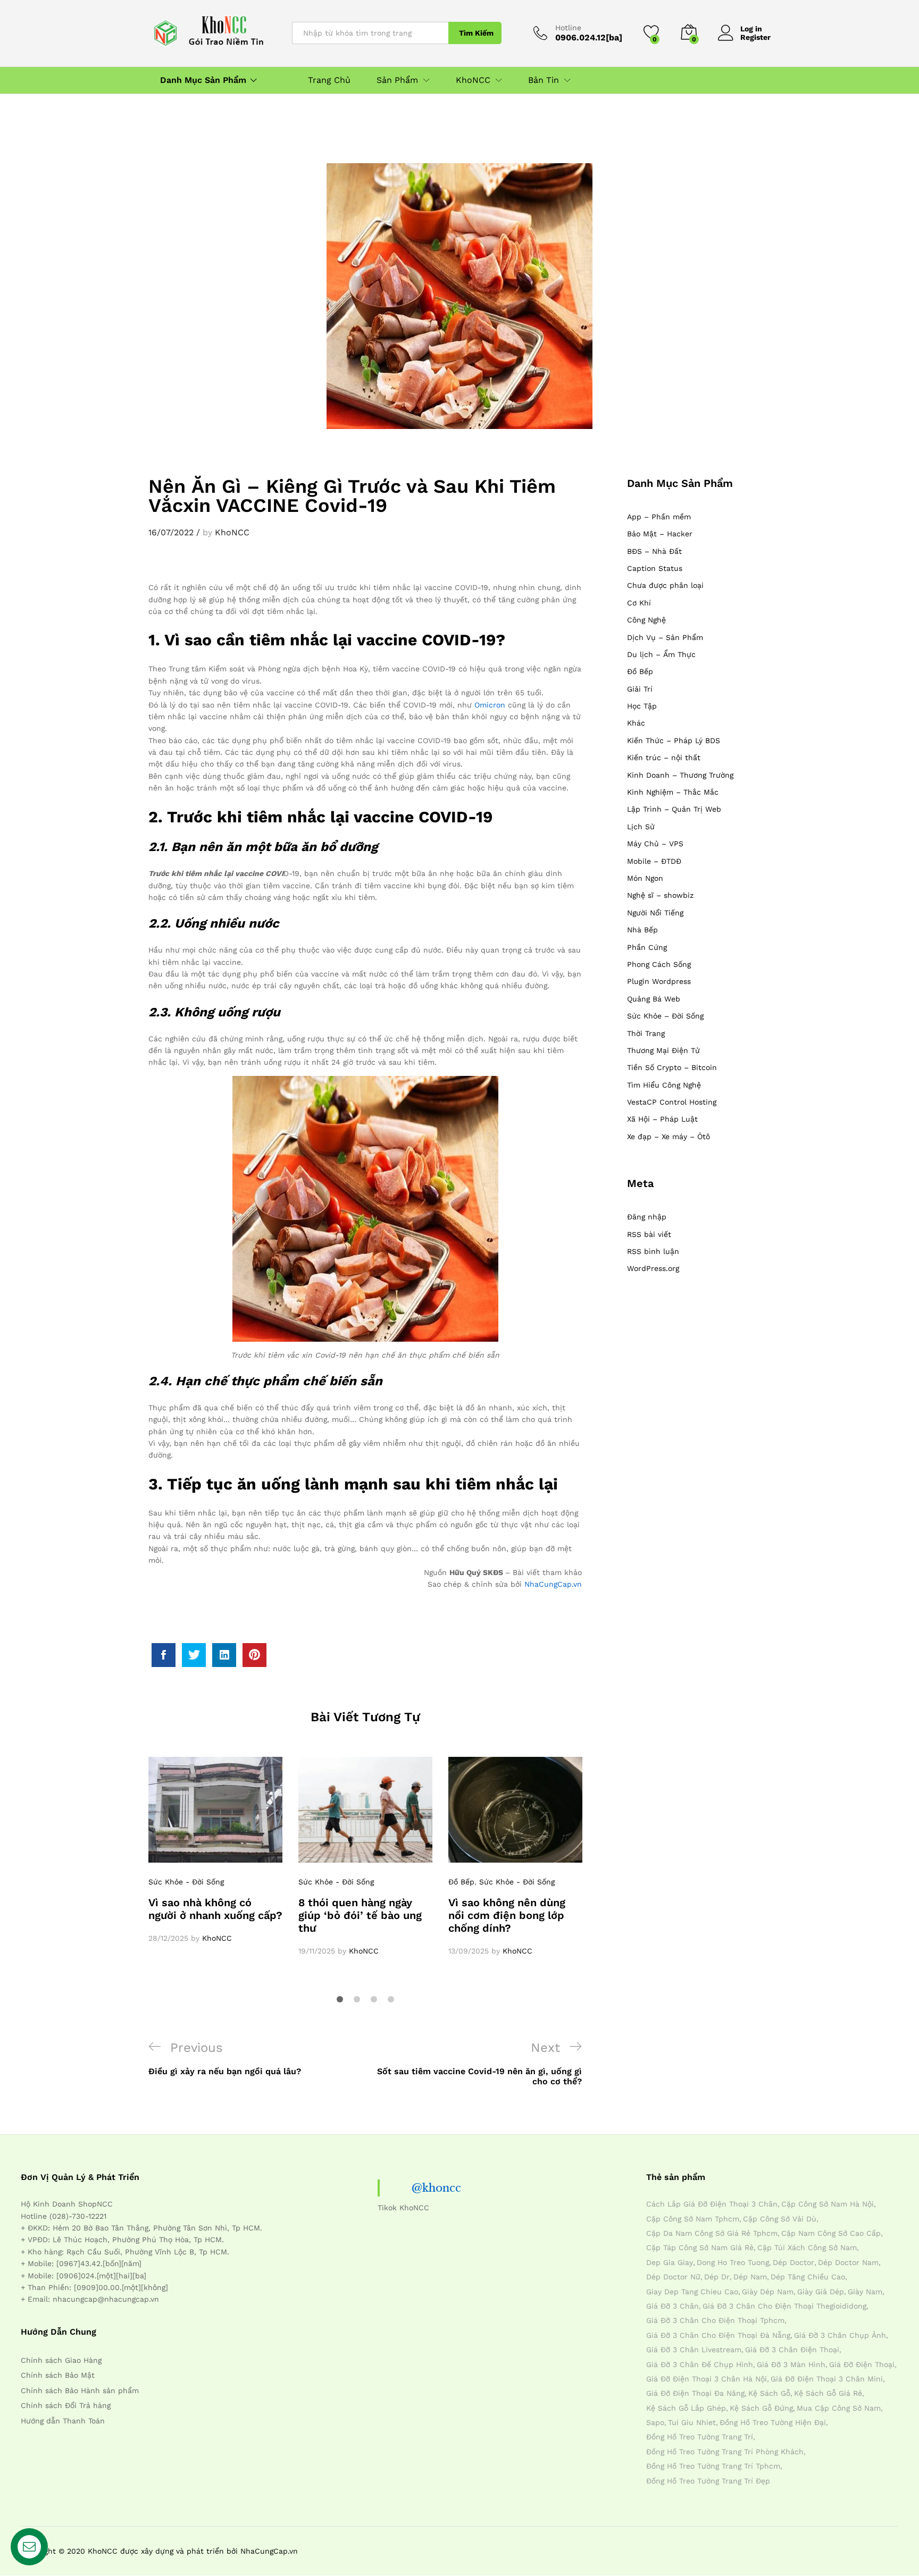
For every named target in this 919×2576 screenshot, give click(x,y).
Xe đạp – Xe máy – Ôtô (669, 1137)
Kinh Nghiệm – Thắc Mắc (673, 792)
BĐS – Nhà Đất (654, 551)
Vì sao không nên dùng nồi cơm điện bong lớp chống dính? (507, 1915)
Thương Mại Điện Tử (663, 1050)
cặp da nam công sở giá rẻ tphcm (712, 2233)
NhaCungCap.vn (553, 1584)
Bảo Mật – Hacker (660, 534)
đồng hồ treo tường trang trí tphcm (713, 2466)
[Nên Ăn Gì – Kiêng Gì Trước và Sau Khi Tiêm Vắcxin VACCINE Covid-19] (164, 1655)
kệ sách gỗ (769, 2393)
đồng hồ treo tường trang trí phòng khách (725, 2452)
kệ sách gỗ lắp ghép (686, 2408)
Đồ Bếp (461, 1882)
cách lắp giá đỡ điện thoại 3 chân (712, 2204)
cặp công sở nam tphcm (693, 2219)
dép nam (750, 2277)
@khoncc (436, 2188)
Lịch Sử (641, 827)
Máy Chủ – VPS (655, 844)
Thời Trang (646, 1033)
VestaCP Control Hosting (672, 1102)
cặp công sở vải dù (780, 2219)
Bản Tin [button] (544, 80)
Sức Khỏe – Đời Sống (665, 1016)
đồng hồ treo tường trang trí (700, 2437)
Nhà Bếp (642, 930)
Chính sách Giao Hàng (61, 2360)
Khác (636, 723)
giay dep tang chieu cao (692, 2292)
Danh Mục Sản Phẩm (203, 80)
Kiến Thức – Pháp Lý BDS (674, 740)
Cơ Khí (639, 603)
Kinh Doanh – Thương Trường (680, 775)
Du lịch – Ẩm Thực (661, 654)
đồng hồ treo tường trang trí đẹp (708, 2481)
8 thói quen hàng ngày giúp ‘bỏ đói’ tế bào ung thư (360, 1915)
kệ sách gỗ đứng (761, 2408)
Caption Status (655, 568)
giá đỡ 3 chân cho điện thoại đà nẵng (718, 2335)
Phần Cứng (647, 947)
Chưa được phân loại (665, 585)
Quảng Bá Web (654, 999)
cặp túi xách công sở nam (807, 2247)
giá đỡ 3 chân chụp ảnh (840, 2335)
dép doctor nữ (673, 2277)
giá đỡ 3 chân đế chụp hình (700, 2364)
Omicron (490, 705)
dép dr (717, 2277)
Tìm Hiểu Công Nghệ (664, 1085)
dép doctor (793, 2262)
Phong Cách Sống (659, 964)
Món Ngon (645, 878)
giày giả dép (821, 2292)
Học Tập (642, 706)
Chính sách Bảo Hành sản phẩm (80, 2390)
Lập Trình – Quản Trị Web (674, 809)
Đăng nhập (647, 1217)
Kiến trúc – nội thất (664, 757)
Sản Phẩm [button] (397, 80)
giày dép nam (768, 2292)
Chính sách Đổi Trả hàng (66, 2405)
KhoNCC (232, 532)
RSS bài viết (649, 1234)
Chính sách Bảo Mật (58, 2375)
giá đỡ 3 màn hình (791, 2364)
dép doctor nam (848, 2262)
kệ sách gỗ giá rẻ (828, 2393)
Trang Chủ (329, 80)
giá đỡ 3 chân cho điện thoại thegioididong (784, 2306)
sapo (655, 2422)
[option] (215, 1850)
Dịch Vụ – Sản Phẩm (665, 637)
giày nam (865, 2292)
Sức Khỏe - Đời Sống (186, 1882)
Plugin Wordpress (659, 981)
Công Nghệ (646, 620)
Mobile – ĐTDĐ (654, 861)
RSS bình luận (653, 1251)
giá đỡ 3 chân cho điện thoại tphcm (715, 2320)
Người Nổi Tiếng (655, 913)
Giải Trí (640, 689)
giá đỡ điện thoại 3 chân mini (827, 2379)
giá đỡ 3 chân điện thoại (792, 2350)
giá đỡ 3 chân (672, 2306)
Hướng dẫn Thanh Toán (63, 2421)
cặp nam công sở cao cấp (831, 2233)
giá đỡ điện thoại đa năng (695, 2393)
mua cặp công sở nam (839, 2408)
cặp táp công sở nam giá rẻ (700, 2247)
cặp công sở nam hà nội (828, 2204)
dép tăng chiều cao (808, 2277)
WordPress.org (653, 1268)
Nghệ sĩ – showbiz (660, 895)
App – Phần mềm (659, 517)
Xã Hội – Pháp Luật (662, 1119)
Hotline (568, 28)
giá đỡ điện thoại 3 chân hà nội (707, 2379)
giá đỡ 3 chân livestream (694, 2350)
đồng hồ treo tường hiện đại (773, 2422)
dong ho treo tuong (733, 2262)
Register (755, 37)
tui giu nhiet (692, 2422)
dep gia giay (670, 2262)
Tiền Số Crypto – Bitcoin (672, 1067)
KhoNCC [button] (473, 80)
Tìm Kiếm (476, 33)
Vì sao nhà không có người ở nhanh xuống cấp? (215, 1909)
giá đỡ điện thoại (862, 2364)
